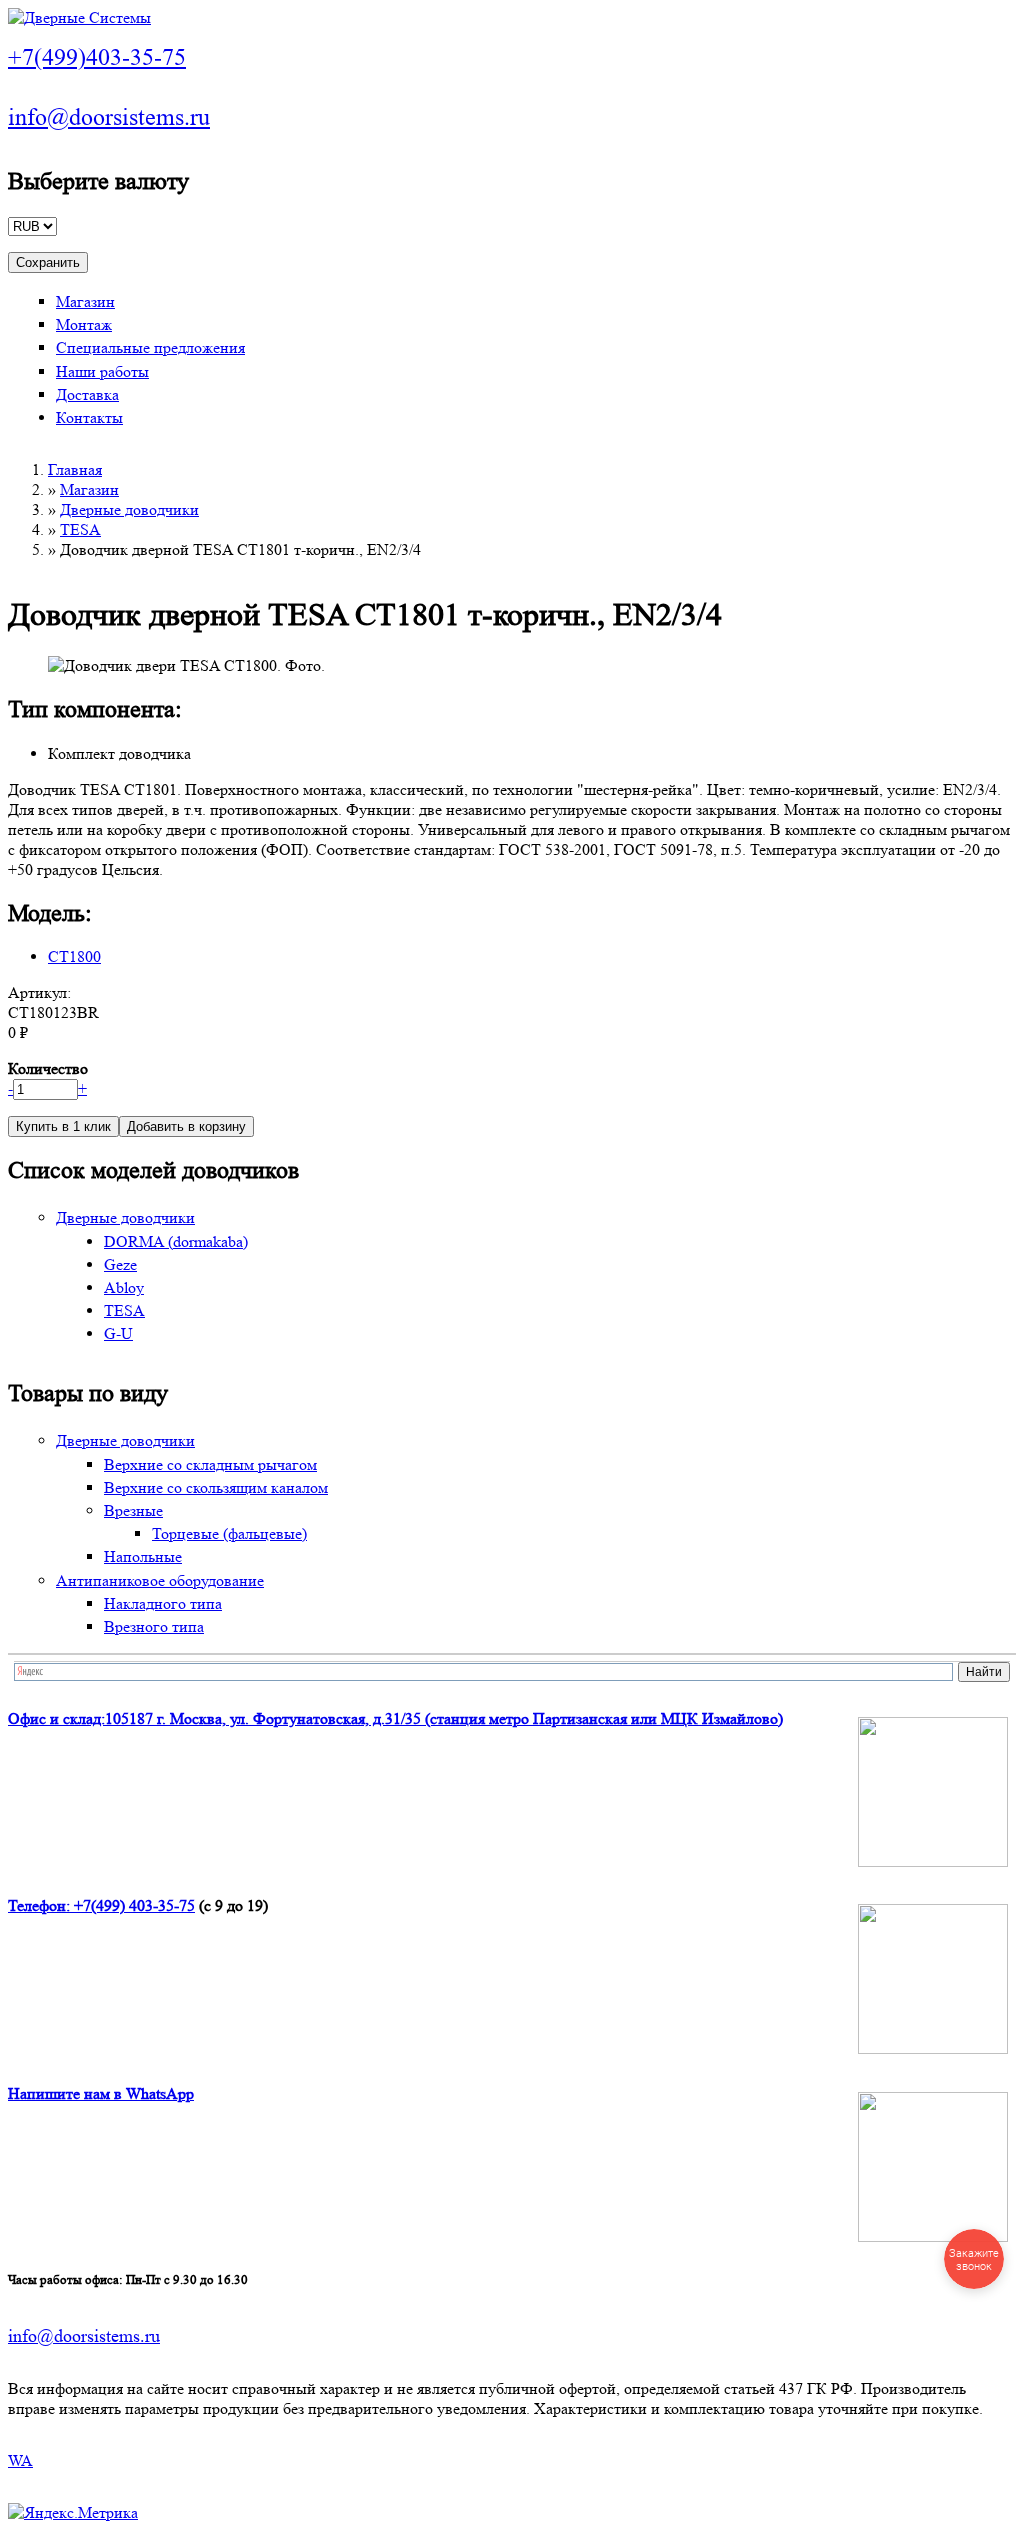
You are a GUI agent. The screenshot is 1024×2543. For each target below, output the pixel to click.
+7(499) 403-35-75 (134, 1905)
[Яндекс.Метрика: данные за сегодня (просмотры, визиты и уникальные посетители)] (73, 2513)
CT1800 (74, 956)
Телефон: (41, 1905)
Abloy (124, 1287)
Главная (75, 469)
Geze (120, 1264)
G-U (118, 1333)
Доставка (87, 394)
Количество (48, 1068)
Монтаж (84, 324)
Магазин (85, 301)
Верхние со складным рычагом (210, 1464)
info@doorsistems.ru (109, 117)
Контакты (89, 417)
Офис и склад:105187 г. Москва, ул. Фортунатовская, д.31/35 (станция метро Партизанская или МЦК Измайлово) (395, 1718)
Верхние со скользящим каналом (216, 1487)
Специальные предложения (150, 347)
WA (20, 2460)
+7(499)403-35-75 (97, 57)
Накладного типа (163, 1603)
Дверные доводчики (129, 509)
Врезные (133, 1510)
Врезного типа (154, 1626)
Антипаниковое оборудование (160, 1580)
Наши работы (102, 371)
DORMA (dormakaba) (176, 1241)
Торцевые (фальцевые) (229, 1533)
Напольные (143, 1556)
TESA (80, 529)
